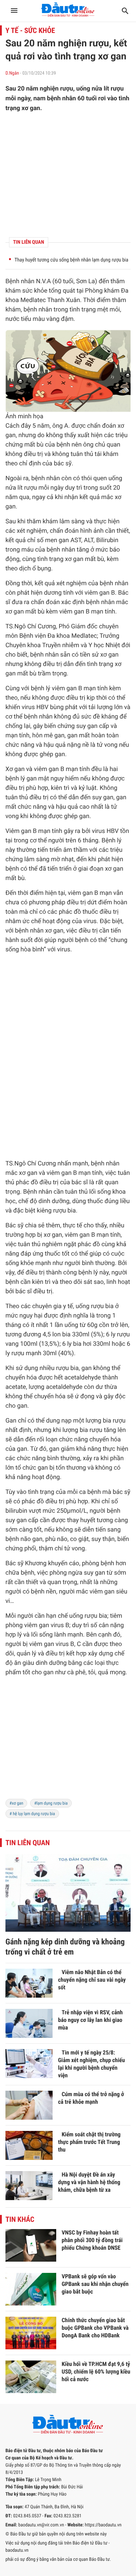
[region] (68, 175)
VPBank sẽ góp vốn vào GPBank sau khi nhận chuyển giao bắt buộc (95, 2284)
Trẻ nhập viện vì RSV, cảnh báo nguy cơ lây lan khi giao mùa (90, 2020)
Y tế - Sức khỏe (30, 30)
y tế (68, 1306)
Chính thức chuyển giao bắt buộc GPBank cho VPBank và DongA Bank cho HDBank (95, 2328)
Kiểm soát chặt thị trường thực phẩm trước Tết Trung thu (89, 2142)
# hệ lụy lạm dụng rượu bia (32, 1814)
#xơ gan (16, 1803)
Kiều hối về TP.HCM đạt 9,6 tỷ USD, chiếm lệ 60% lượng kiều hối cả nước (96, 2372)
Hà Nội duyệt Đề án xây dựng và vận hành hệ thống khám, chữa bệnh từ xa (89, 2182)
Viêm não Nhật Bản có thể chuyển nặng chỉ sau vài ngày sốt (92, 1980)
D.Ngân (12, 73)
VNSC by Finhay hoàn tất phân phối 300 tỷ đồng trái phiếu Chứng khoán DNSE (92, 2240)
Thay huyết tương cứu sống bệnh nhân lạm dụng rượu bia (71, 260)
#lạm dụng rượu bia (51, 1803)
